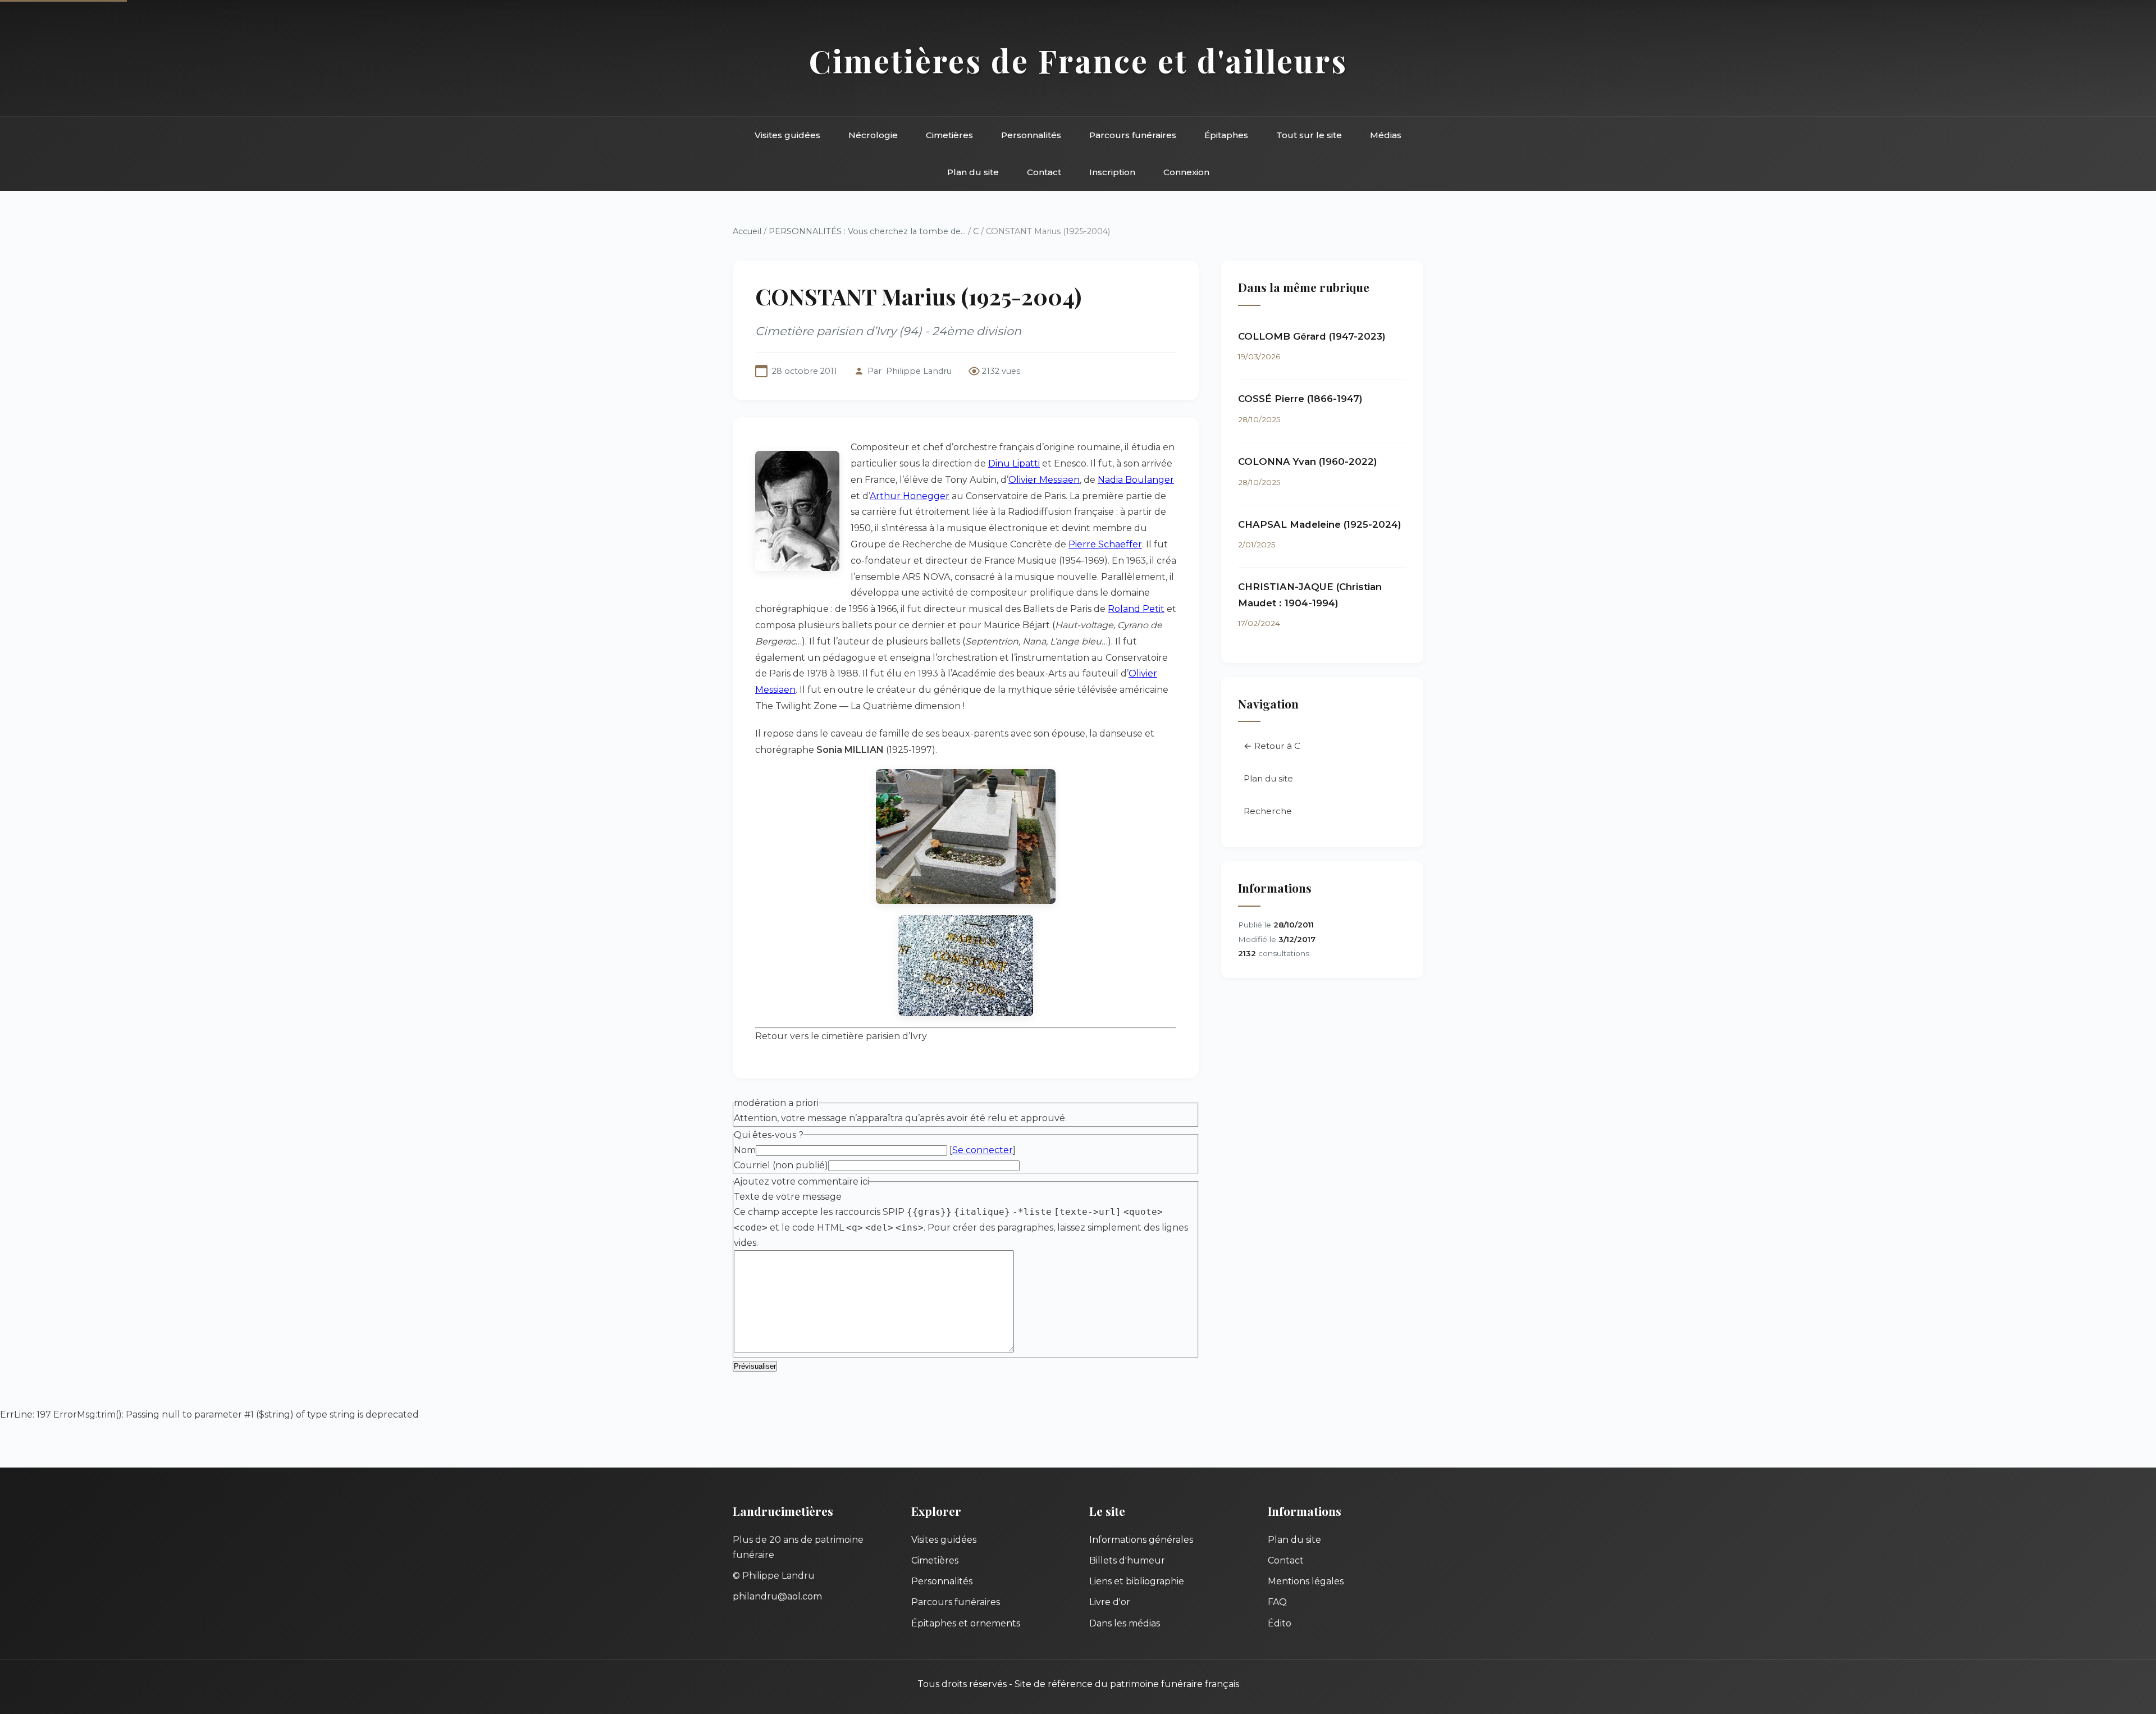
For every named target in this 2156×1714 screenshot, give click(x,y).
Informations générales (1141, 1540)
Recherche (1268, 811)
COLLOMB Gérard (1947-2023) (1312, 336)
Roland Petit (1136, 609)
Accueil (747, 231)
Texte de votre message (788, 1197)
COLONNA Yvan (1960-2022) (1308, 461)
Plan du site (973, 172)
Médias (1386, 135)
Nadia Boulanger (1136, 480)
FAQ (1277, 1602)
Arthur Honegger (910, 496)
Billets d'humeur (1127, 1560)
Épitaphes (1226, 135)
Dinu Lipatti (1014, 463)
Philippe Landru (919, 371)
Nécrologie (873, 135)
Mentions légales (1306, 1581)
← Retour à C (1272, 746)
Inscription (1112, 172)
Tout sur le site (1309, 135)
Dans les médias (1125, 1623)
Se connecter (983, 1150)
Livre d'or (1110, 1602)
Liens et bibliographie (1137, 1581)
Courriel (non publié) (781, 1165)
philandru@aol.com (777, 1596)
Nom (745, 1150)
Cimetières (949, 135)
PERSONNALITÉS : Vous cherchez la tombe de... (867, 231)
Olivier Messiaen (1044, 480)
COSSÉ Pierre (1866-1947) (1300, 399)
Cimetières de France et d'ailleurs (1078, 60)
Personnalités (1031, 135)
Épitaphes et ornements (966, 1623)
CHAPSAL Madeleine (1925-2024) (1320, 524)
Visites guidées (787, 135)
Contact (1044, 172)
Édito (1280, 1623)
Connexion (1186, 172)
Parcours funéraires (1133, 135)
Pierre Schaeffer (1105, 544)
